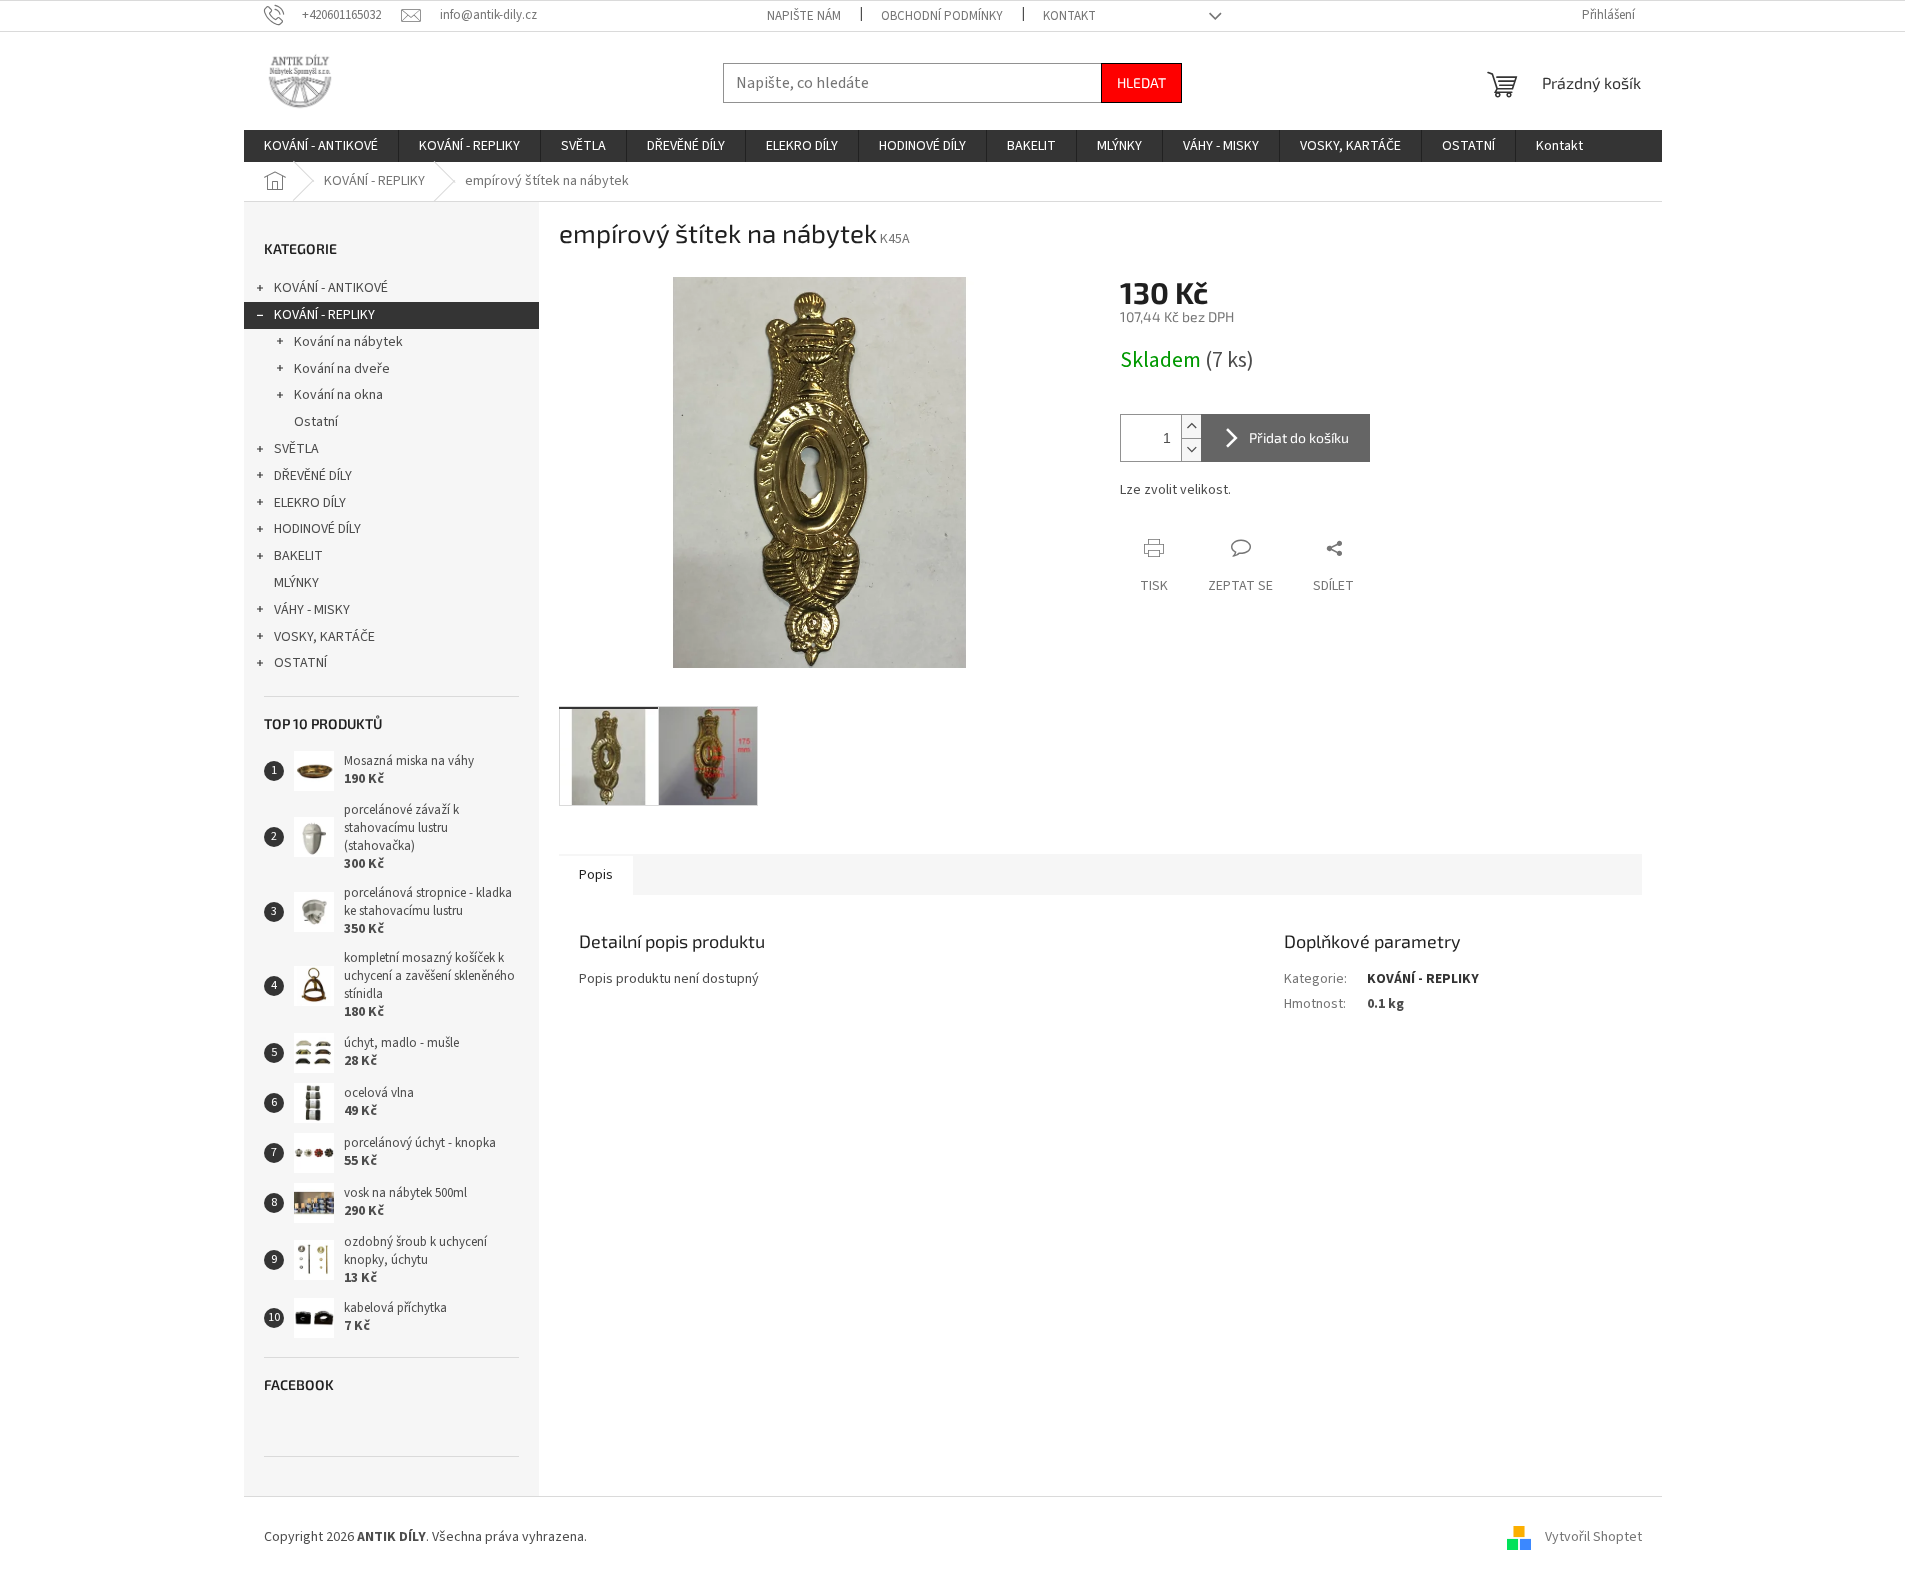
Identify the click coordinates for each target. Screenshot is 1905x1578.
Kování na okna (338, 395)
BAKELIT (298, 556)
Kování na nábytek (348, 342)
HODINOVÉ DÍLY (317, 529)
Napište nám (804, 16)
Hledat (1141, 82)
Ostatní (316, 422)
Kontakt (1069, 16)
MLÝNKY (296, 583)
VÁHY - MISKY (312, 610)
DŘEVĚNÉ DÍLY (313, 476)
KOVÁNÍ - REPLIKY (324, 315)
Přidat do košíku (1299, 437)
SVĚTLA (296, 449)
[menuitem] (321, 146)
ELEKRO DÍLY (310, 503)
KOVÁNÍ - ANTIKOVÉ (331, 288)
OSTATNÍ (300, 663)
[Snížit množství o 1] (1191, 449)
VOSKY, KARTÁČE (324, 637)
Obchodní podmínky (942, 16)
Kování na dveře (342, 369)
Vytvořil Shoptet (1593, 1537)
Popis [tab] (596, 875)
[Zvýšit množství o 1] (1191, 426)
